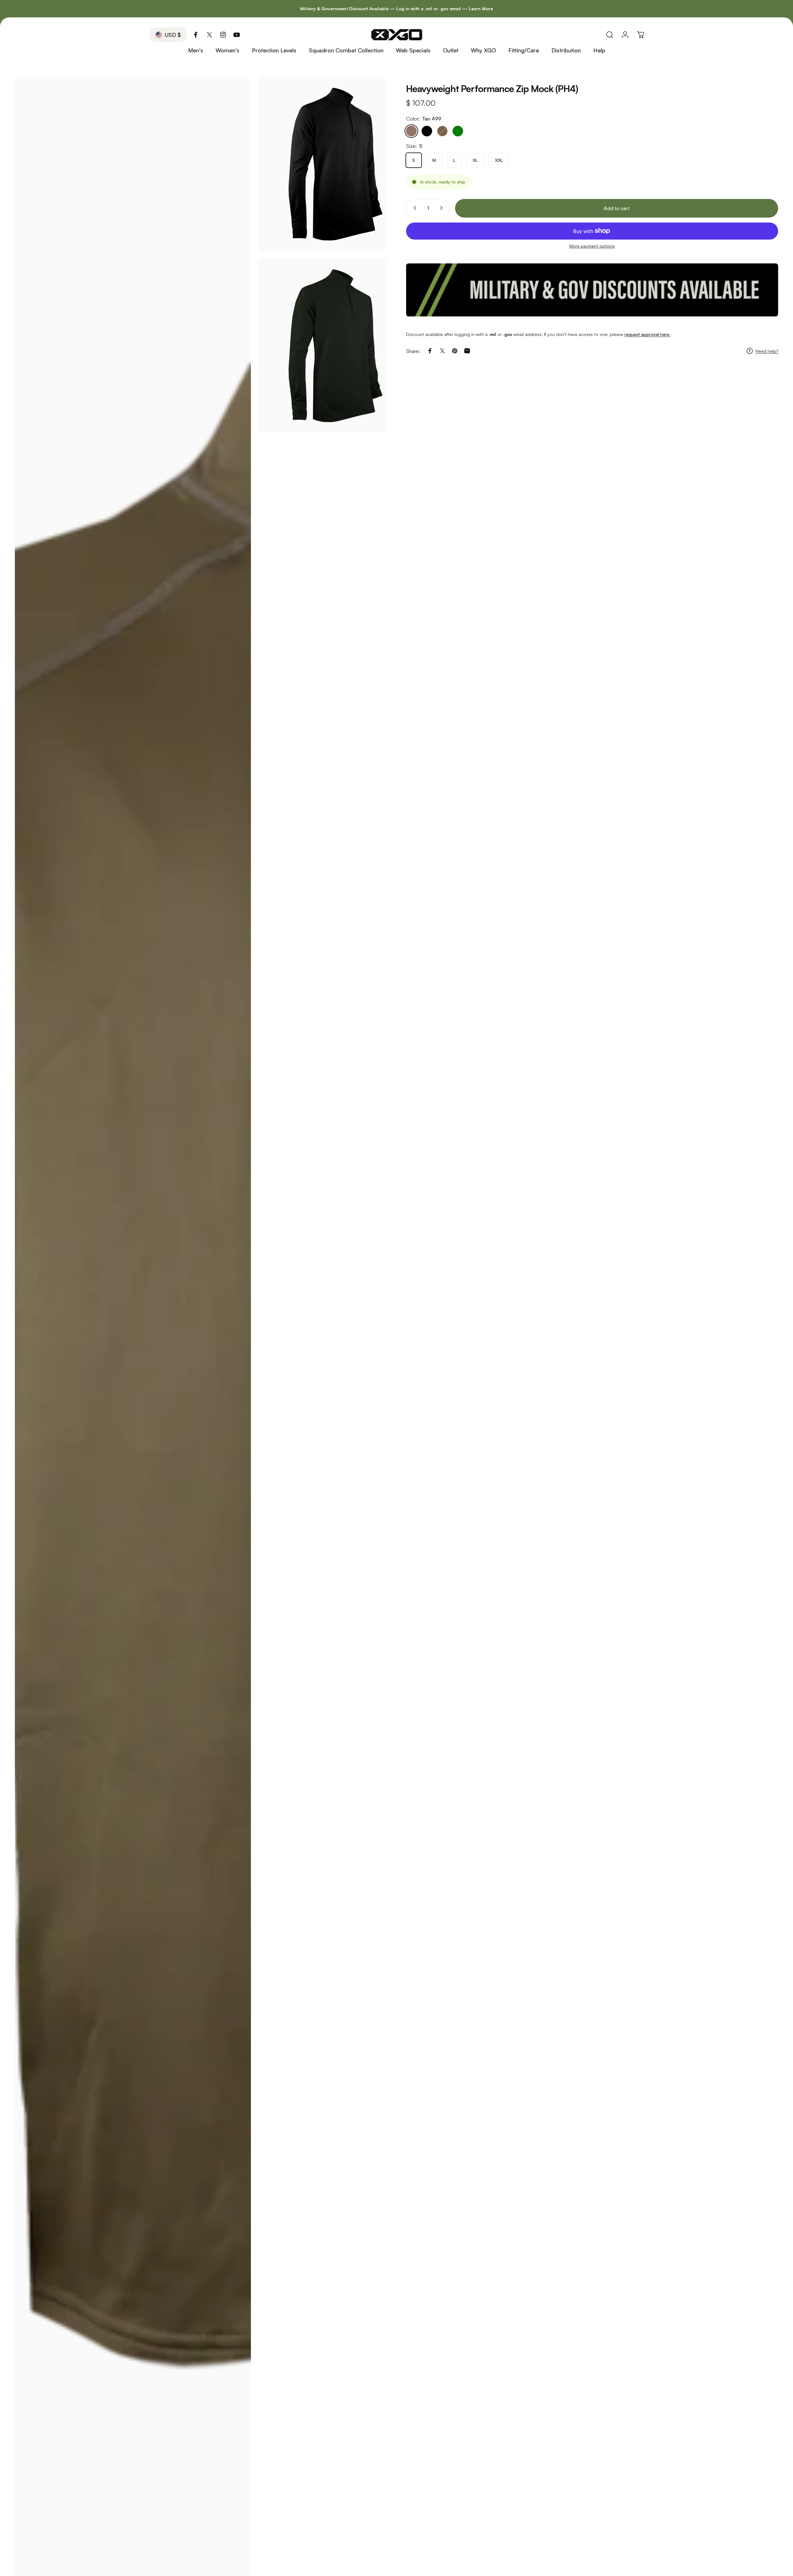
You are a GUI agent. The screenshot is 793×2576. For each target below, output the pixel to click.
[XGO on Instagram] (223, 35)
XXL (499, 160)
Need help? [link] (767, 351)
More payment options (592, 246)
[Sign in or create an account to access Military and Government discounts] (592, 290)
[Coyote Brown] (442, 131)
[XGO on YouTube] (237, 35)
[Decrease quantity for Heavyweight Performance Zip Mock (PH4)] (414, 208)
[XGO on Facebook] (196, 35)
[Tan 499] (411, 131)
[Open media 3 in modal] (322, 345)
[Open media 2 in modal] (322, 164)
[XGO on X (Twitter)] (209, 35)
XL (475, 160)
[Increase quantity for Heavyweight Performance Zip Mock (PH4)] (443, 208)
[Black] (427, 131)
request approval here (648, 334)
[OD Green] (458, 131)
